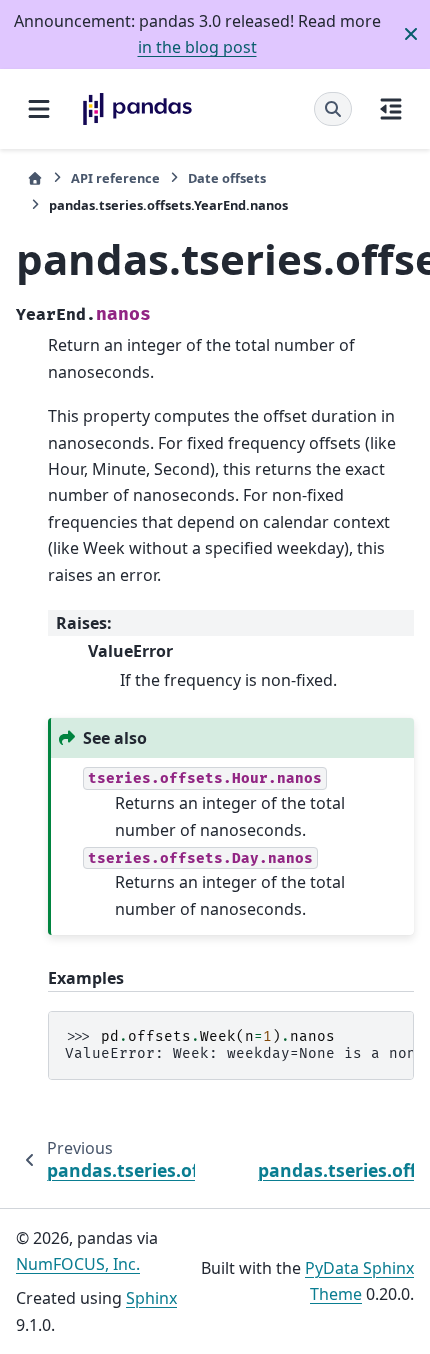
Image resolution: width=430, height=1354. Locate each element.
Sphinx (151, 1298)
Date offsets (227, 178)
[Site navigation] (39, 109)
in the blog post (197, 47)
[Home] (35, 178)
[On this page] (391, 109)
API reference (115, 178)
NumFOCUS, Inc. (78, 1264)
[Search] (333, 109)
